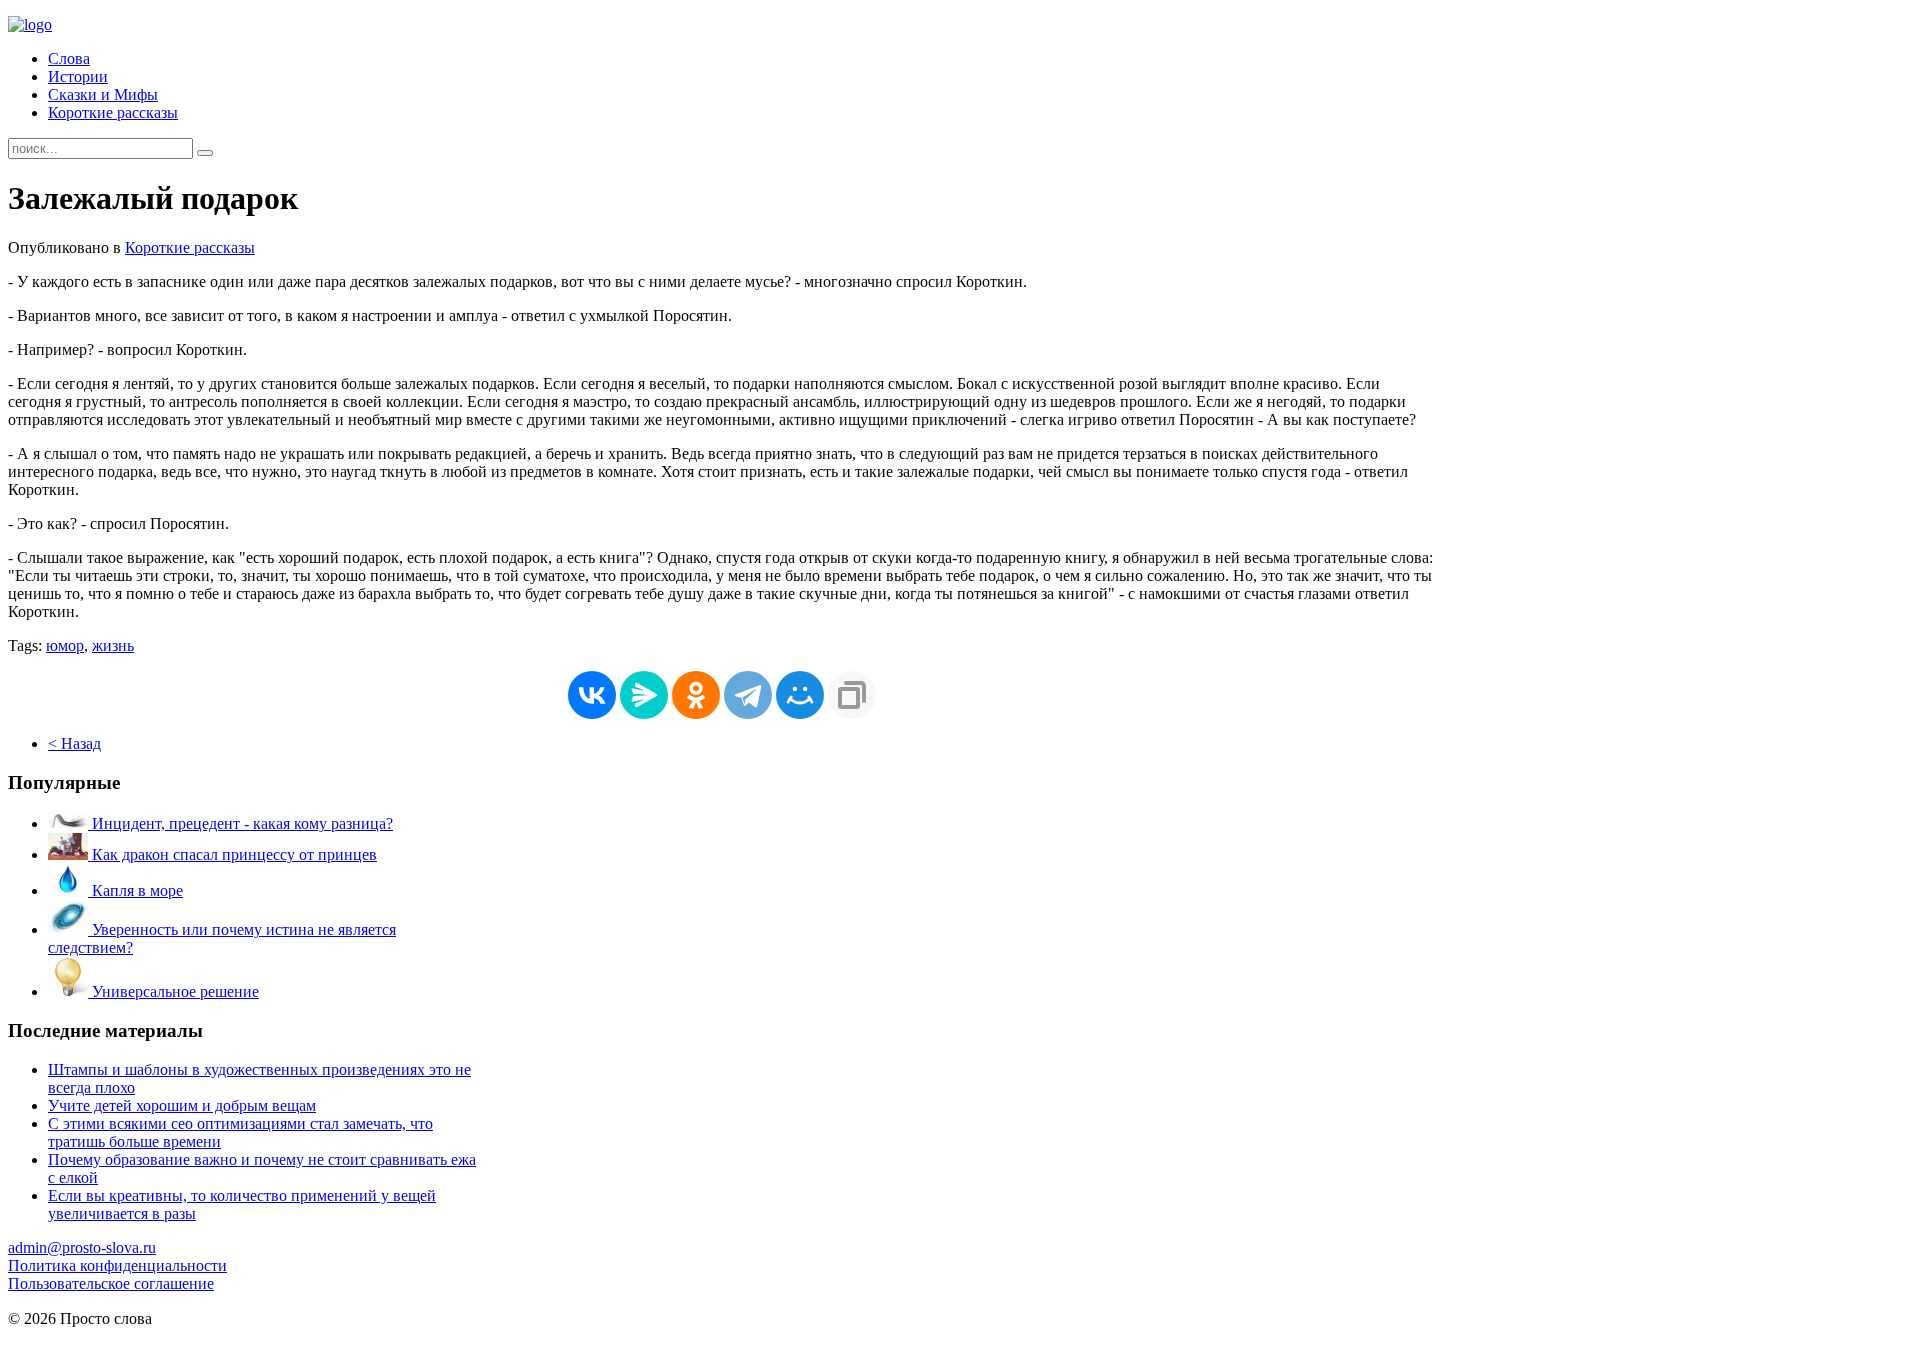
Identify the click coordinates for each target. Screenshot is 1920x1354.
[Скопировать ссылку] (852, 695)
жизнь (113, 645)
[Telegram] (748, 695)
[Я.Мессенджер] (644, 695)
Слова (69, 58)
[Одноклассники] (696, 695)
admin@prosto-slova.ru (82, 1247)
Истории (78, 76)
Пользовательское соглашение (111, 1283)
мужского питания (232, 1336)
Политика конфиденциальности (117, 1265)
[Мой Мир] (800, 695)
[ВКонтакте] (592, 695)
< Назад (74, 743)
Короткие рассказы (113, 112)
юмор (65, 645)
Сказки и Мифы (103, 94)
